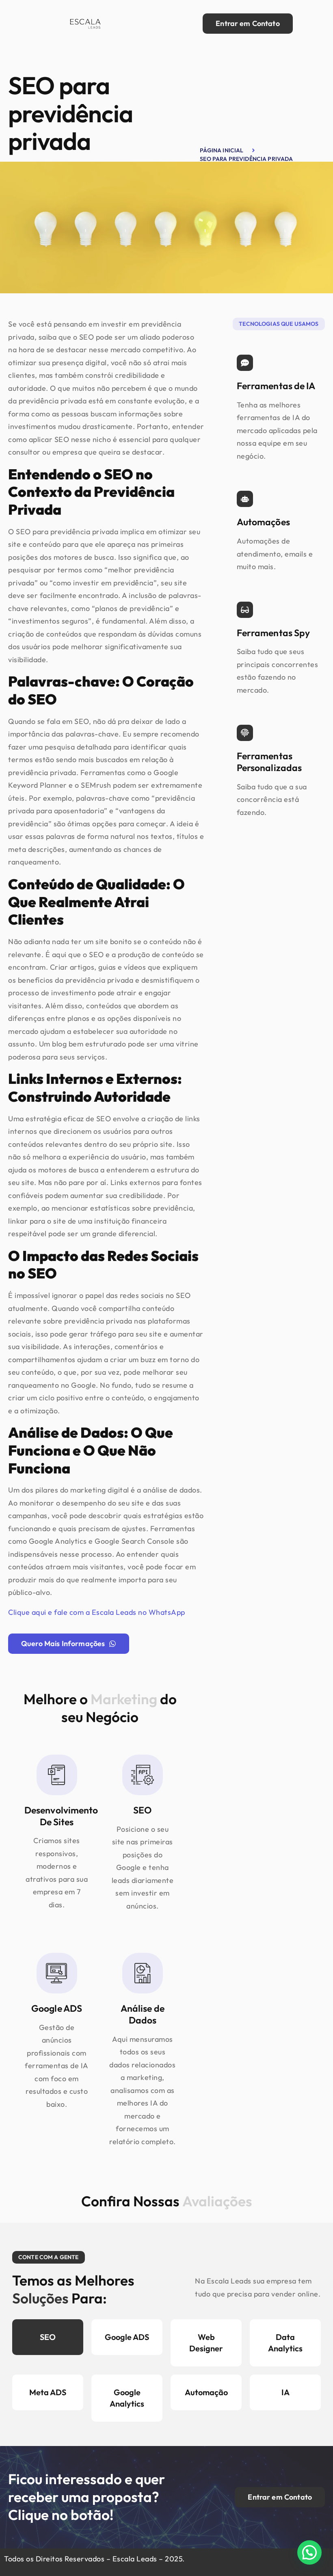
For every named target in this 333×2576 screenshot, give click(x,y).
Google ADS (127, 2337)
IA (285, 2392)
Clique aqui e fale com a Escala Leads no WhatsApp (97, 1612)
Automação (206, 2392)
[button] (309, 2552)
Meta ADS (48, 2392)
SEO (48, 2337)
